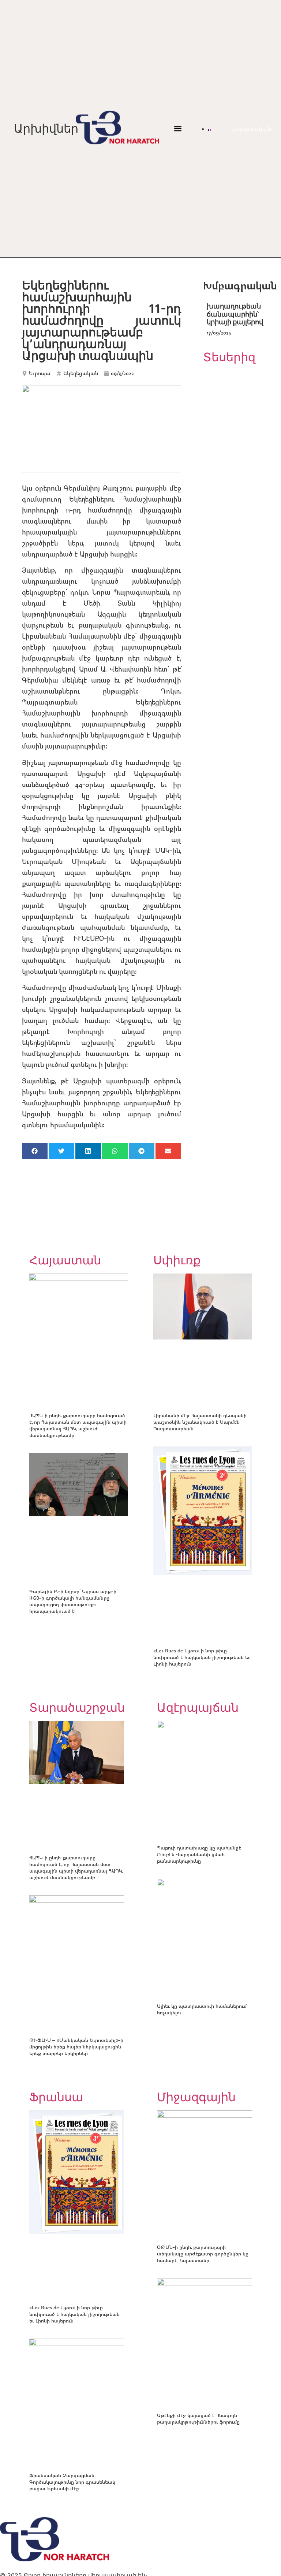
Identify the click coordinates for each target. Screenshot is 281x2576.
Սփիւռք (177, 1260)
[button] (178, 129)
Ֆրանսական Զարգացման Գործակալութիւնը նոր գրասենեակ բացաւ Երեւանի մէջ (72, 2482)
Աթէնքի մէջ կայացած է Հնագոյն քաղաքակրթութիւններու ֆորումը (198, 2418)
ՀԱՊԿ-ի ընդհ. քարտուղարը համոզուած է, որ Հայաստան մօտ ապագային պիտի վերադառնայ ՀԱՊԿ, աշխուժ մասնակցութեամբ (78, 1425)
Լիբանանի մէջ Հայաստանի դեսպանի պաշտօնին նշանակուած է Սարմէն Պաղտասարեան (200, 1422)
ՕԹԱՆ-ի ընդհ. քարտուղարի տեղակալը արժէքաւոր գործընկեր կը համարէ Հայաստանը (203, 2253)
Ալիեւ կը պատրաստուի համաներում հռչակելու (202, 2009)
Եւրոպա (40, 373)
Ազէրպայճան (198, 1708)
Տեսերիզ (229, 357)
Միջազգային (196, 2097)
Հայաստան (65, 1260)
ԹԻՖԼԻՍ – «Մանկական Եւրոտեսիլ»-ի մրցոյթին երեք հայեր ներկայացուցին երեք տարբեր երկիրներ (76, 2046)
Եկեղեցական (81, 373)
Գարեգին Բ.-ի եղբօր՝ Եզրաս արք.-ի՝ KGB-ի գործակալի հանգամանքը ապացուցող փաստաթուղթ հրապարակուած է (73, 1601)
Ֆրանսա (56, 2097)
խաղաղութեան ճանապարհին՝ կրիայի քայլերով (235, 314)
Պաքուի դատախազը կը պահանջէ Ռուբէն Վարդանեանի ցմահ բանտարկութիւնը (199, 1854)
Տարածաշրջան (77, 1708)
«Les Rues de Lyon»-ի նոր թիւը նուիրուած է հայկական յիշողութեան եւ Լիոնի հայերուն (202, 1657)
